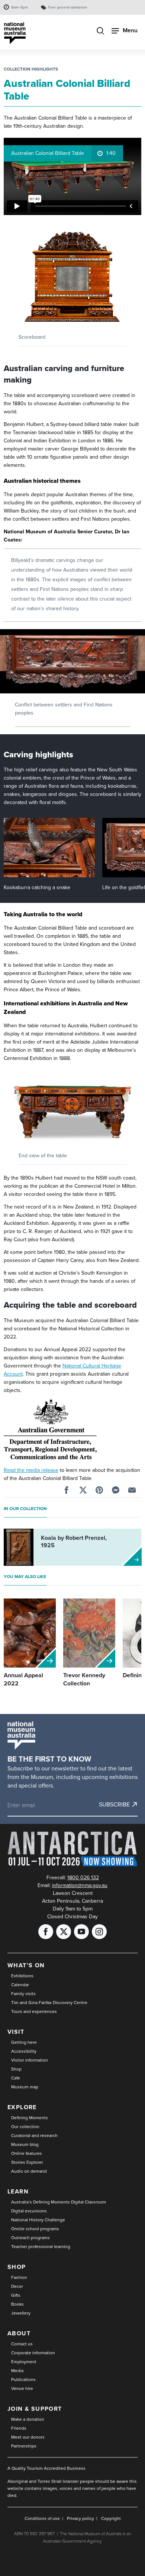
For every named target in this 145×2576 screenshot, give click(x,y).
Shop (16, 2069)
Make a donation (28, 2419)
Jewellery (21, 2313)
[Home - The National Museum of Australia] (15, 33)
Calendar (20, 1985)
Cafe (16, 2078)
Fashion (19, 2277)
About (19, 2333)
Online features (27, 2153)
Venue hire (22, 2388)
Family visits (23, 1994)
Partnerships (24, 2446)
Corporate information (33, 2353)
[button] (72, 277)
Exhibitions (22, 1976)
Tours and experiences (34, 2011)
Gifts (16, 2295)
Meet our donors (28, 2437)
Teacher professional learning (41, 2247)
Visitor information (30, 2060)
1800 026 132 (83, 1878)
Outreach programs (30, 2238)
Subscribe (114, 1805)
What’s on (26, 1965)
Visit (16, 2032)
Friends (19, 2428)
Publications (23, 2380)
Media (17, 2371)
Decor (17, 2286)
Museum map (25, 2087)
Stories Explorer (27, 2162)
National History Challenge (38, 2220)
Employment (24, 2362)
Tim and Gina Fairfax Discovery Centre (49, 2003)
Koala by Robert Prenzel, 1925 (74, 1541)
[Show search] (100, 32)
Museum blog (25, 2144)
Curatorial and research (34, 2136)
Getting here (24, 2042)
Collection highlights (31, 69)
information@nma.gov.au (80, 1885)
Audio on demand (29, 2171)
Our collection (25, 2127)
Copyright (111, 2518)
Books (17, 2304)
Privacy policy (80, 2518)
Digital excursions (29, 2211)
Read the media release (31, 1470)
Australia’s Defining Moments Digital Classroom (59, 2202)
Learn (18, 2191)
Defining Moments (30, 2118)
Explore (22, 2107)
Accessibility (24, 2051)
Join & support (35, 2409)
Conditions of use (42, 2518)
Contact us (22, 2344)
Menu (130, 30)
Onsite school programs (35, 2229)
